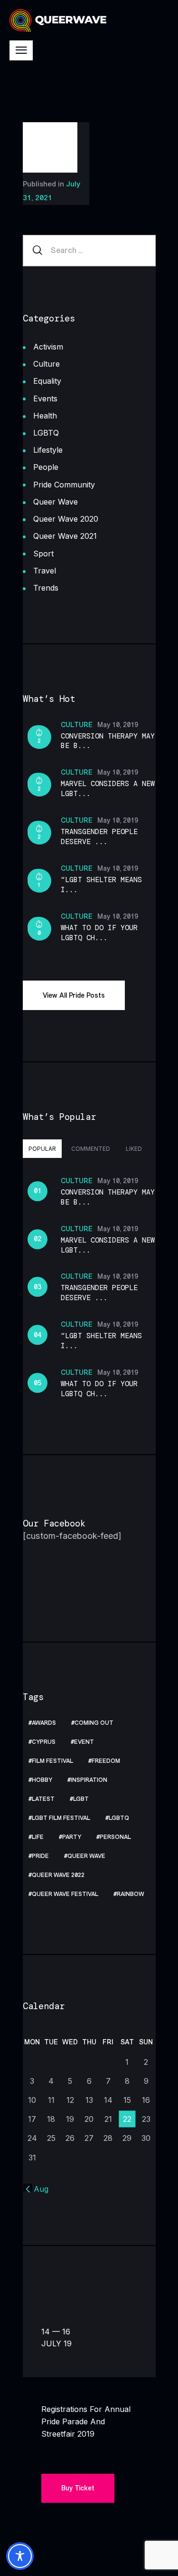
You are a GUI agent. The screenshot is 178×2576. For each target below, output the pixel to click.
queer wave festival (65, 1894)
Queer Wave (56, 502)
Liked (134, 1149)
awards (44, 1723)
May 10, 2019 (118, 725)
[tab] (42, 1148)
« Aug (38, 2189)
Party (72, 1837)
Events (45, 399)
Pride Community (64, 485)
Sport (43, 554)
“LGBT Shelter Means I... (101, 885)
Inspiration (89, 1780)
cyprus (44, 1742)
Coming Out (94, 1723)
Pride (40, 1856)
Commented (91, 1149)
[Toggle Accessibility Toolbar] (20, 2556)
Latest (43, 1799)
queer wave (86, 1856)
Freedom (106, 1761)
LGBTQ (46, 433)
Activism (48, 347)
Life (38, 1837)
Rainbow (131, 1894)
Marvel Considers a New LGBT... (108, 789)
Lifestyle (48, 450)
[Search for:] (89, 250)
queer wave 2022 (58, 1875)
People (46, 467)
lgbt (81, 1799)
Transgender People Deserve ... (99, 837)
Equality (47, 381)
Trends (46, 588)
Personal (115, 1837)
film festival (52, 1761)
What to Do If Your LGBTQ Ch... (99, 933)
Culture (47, 364)
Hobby (42, 1780)
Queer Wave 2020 (66, 519)
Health (45, 416)
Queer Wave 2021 (65, 536)
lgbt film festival (61, 1818)
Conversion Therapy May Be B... (108, 741)
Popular (42, 1149)
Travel (45, 571)
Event (84, 1742)
